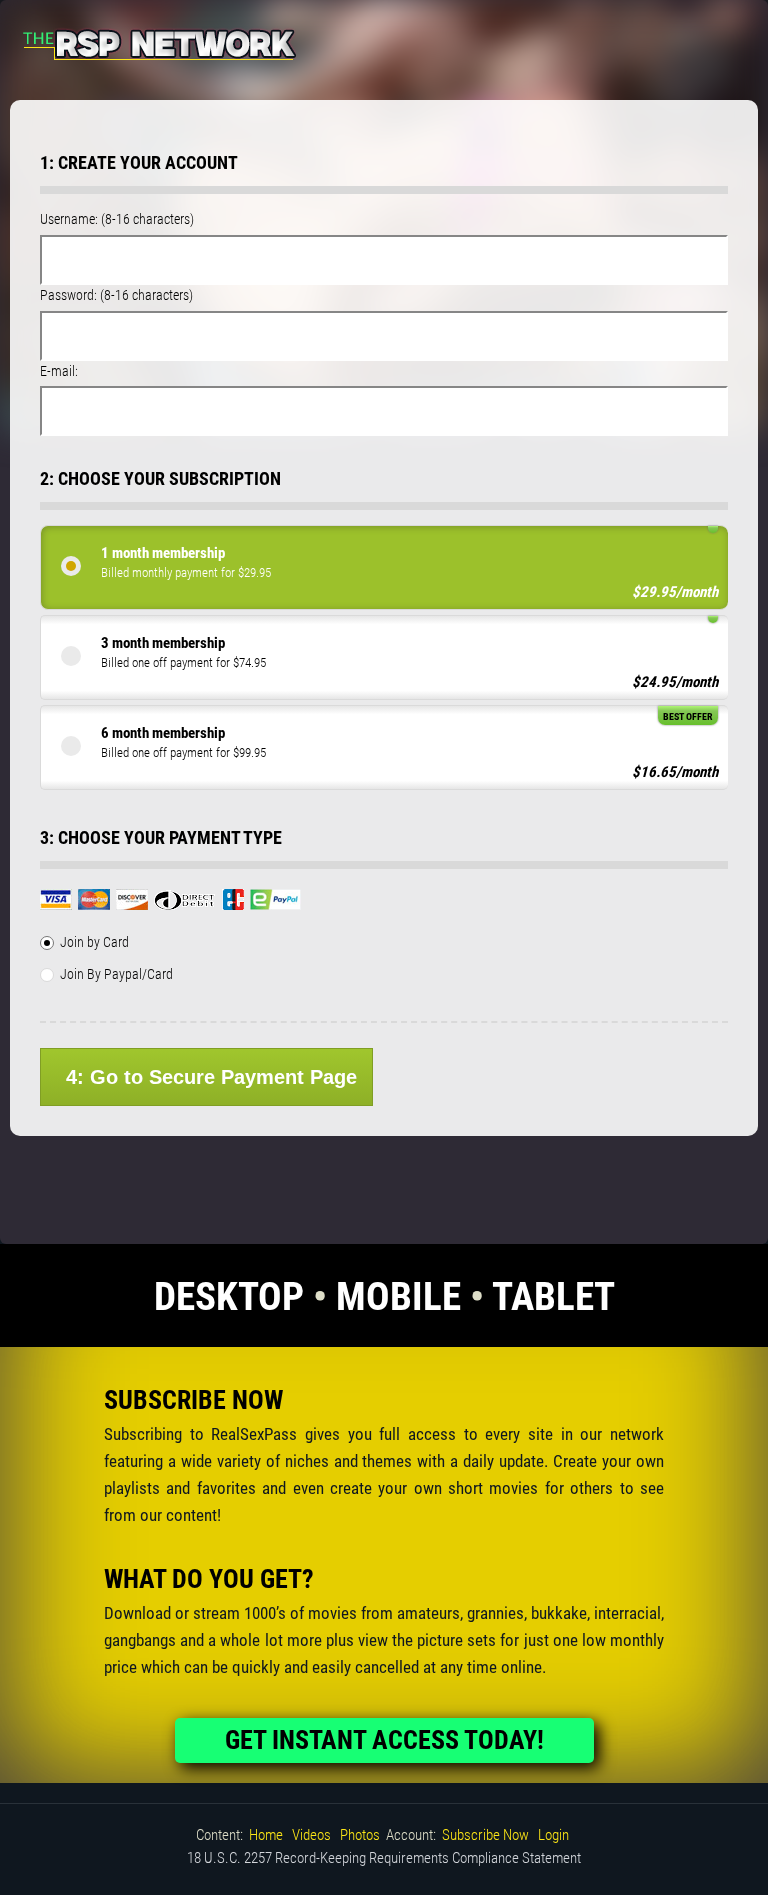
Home (266, 1835)
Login (553, 1835)
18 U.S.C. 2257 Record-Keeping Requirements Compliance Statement (384, 1858)
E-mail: (59, 371)
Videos (311, 1835)
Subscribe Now (485, 1835)
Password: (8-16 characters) (116, 295)
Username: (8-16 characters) (117, 219)
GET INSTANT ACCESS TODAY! (384, 1740)
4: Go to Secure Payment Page (211, 1077)
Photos (360, 1835)
